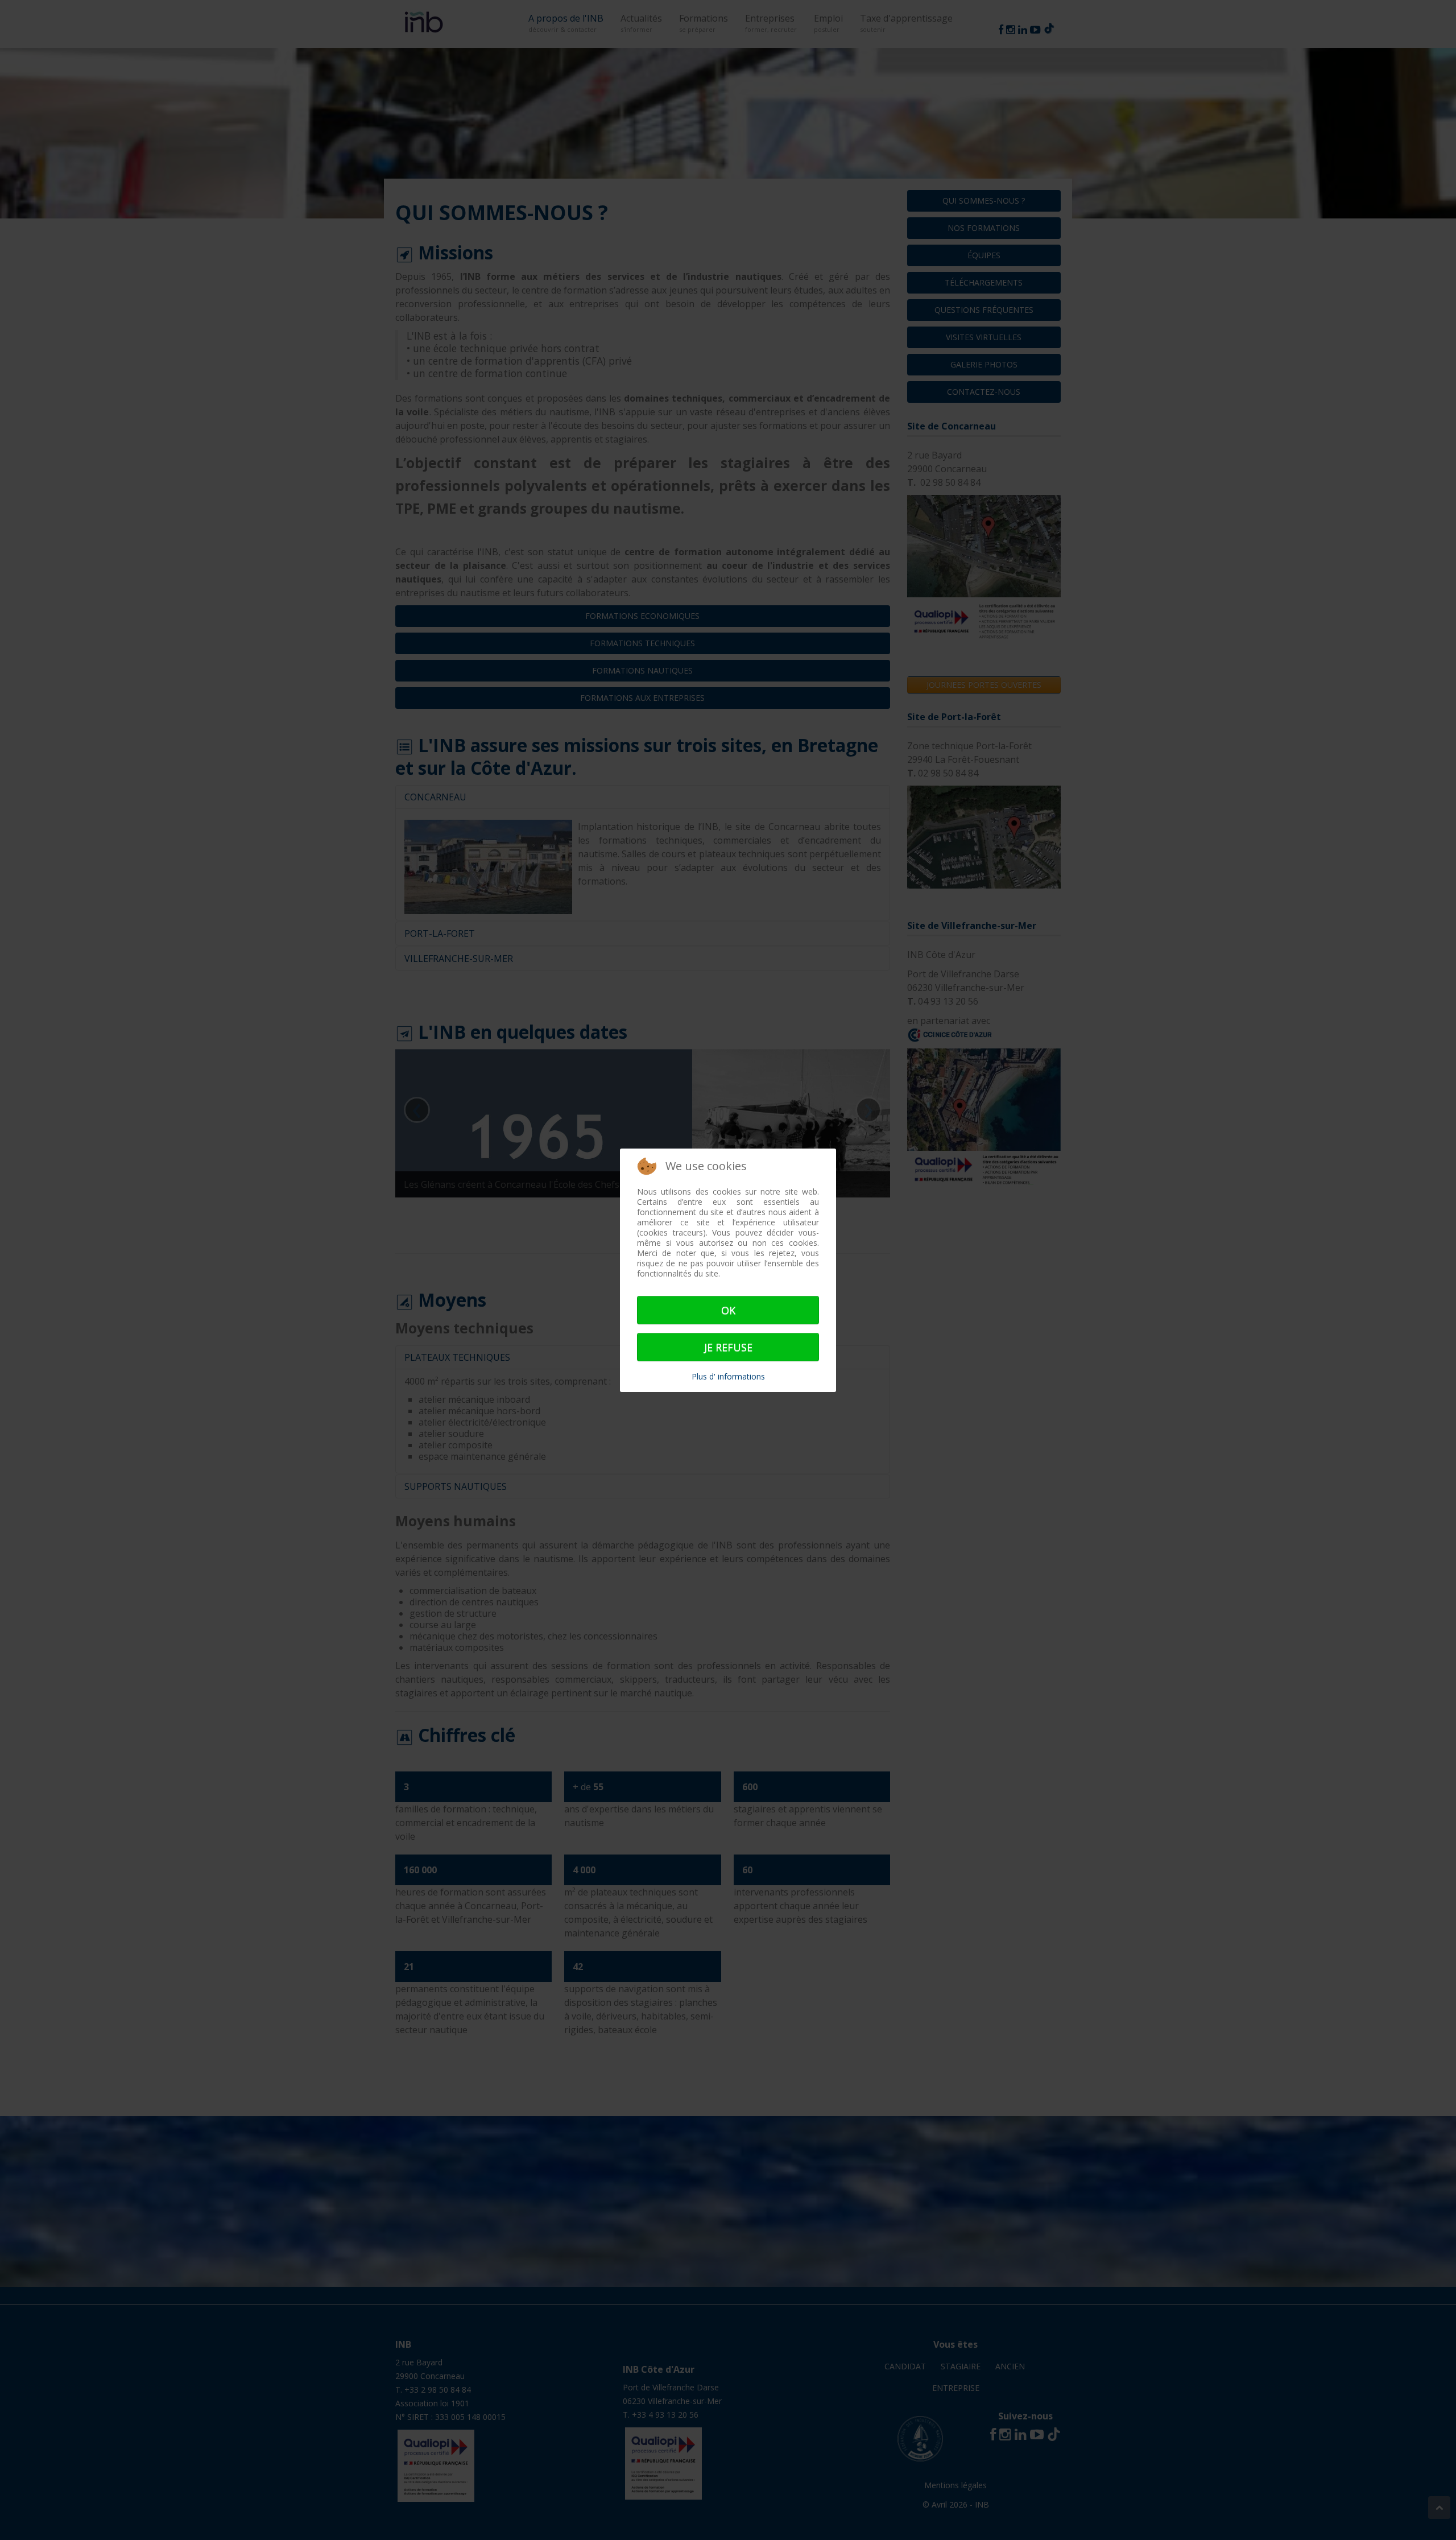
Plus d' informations (728, 1376)
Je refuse (728, 1347)
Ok (728, 1310)
